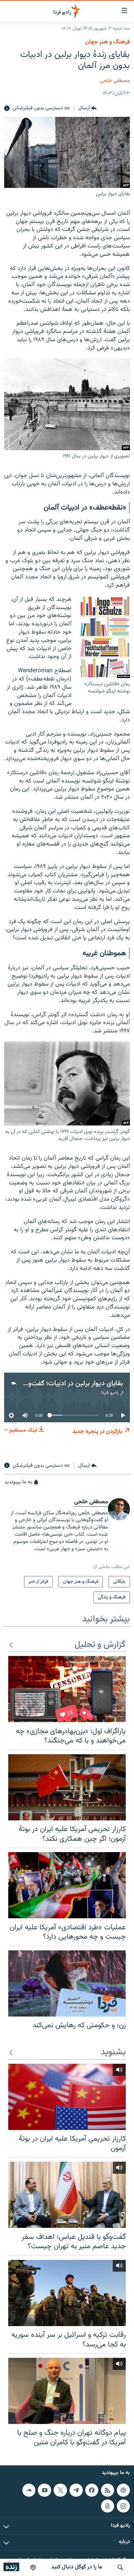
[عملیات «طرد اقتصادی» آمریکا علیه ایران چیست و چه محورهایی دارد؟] (67, 1885)
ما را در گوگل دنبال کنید (77, 2567)
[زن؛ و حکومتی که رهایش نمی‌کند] (67, 1983)
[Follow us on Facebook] (92, 2490)
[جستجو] (120, 2567)
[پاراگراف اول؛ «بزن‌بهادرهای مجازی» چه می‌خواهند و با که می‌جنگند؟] (67, 1689)
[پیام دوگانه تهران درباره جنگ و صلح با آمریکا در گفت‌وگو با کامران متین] (67, 2391)
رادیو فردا (110, 1393)
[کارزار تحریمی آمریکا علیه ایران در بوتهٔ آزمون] (67, 2097)
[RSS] (108, 2490)
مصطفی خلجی (115, 81)
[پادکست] (33, 2567)
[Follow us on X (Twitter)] (60, 2490)
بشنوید (113, 2053)
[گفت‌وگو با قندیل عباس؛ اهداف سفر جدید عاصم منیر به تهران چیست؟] (67, 2195)
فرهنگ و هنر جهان (108, 42)
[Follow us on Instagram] (123, 2506)
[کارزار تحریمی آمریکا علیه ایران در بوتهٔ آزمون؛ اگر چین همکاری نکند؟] (67, 1787)
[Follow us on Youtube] (44, 2490)
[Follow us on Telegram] (76, 2490)
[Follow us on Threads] (108, 2506)
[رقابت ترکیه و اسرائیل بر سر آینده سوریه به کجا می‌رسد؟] (67, 2293)
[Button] (87, 109)
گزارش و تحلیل (100, 1645)
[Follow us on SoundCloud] (29, 2490)
